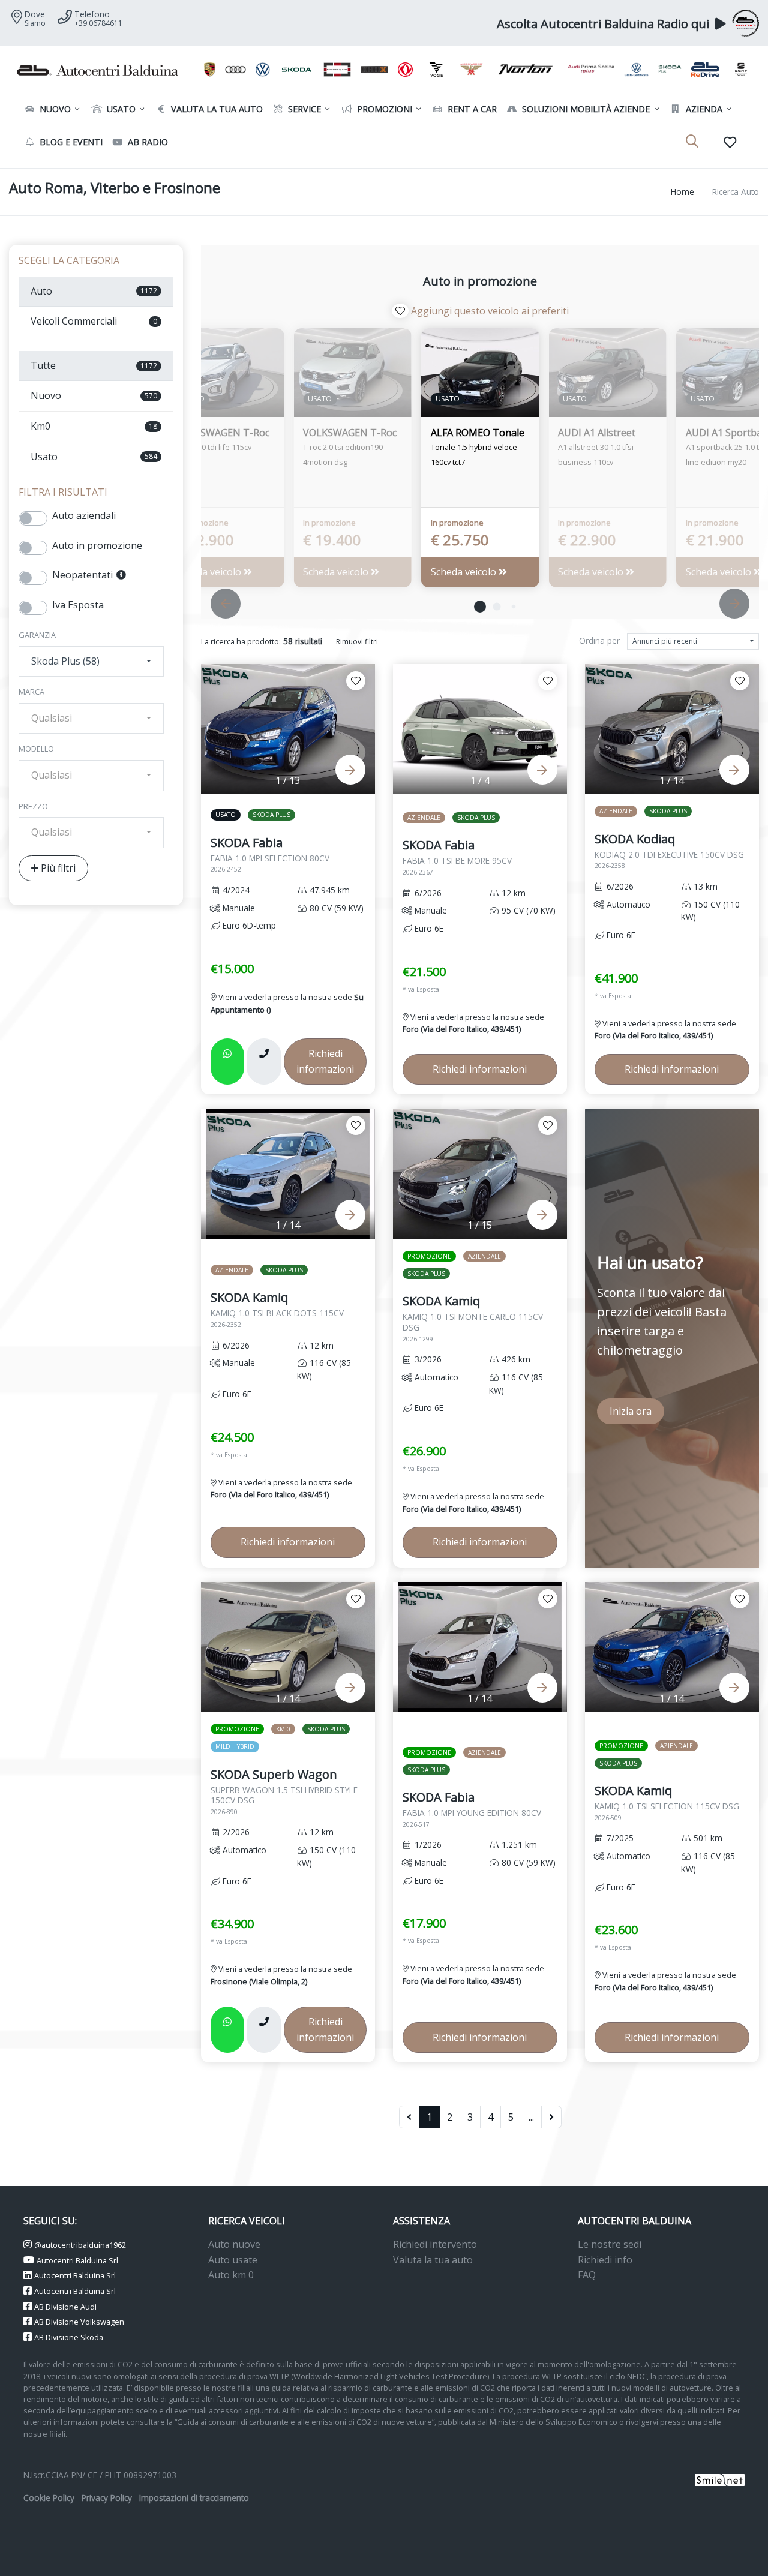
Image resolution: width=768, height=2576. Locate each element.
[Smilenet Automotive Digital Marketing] (720, 2479)
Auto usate (233, 2260)
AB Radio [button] (147, 142)
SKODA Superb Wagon (284, 1791)
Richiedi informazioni (325, 1061)
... (531, 2117)
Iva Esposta (78, 605)
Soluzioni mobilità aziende (585, 109)
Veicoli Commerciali (94, 321)
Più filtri (57, 868)
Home (682, 192)
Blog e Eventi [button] (70, 142)
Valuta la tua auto (433, 2260)
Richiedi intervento (435, 2244)
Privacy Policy (107, 2498)
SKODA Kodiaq (669, 851)
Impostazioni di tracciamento (194, 2498)
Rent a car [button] (471, 109)
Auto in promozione (97, 545)
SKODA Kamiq (277, 1309)
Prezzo (33, 806)
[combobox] (91, 662)
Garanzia (37, 635)
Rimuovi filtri (357, 642)
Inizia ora (631, 1411)
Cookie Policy (49, 2498)
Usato (120, 109)
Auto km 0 (231, 2275)
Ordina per (599, 640)
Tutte (94, 365)
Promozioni (383, 109)
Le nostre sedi (610, 2244)
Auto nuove (234, 2244)
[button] (480, 607)
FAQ (587, 2275)
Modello (36, 749)
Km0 (94, 426)
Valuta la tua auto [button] (216, 109)
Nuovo (54, 109)
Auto (94, 291)
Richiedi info (605, 2260)
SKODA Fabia (270, 854)
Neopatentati (84, 575)
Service (303, 109)
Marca (31, 692)
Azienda (703, 109)
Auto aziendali (84, 515)
